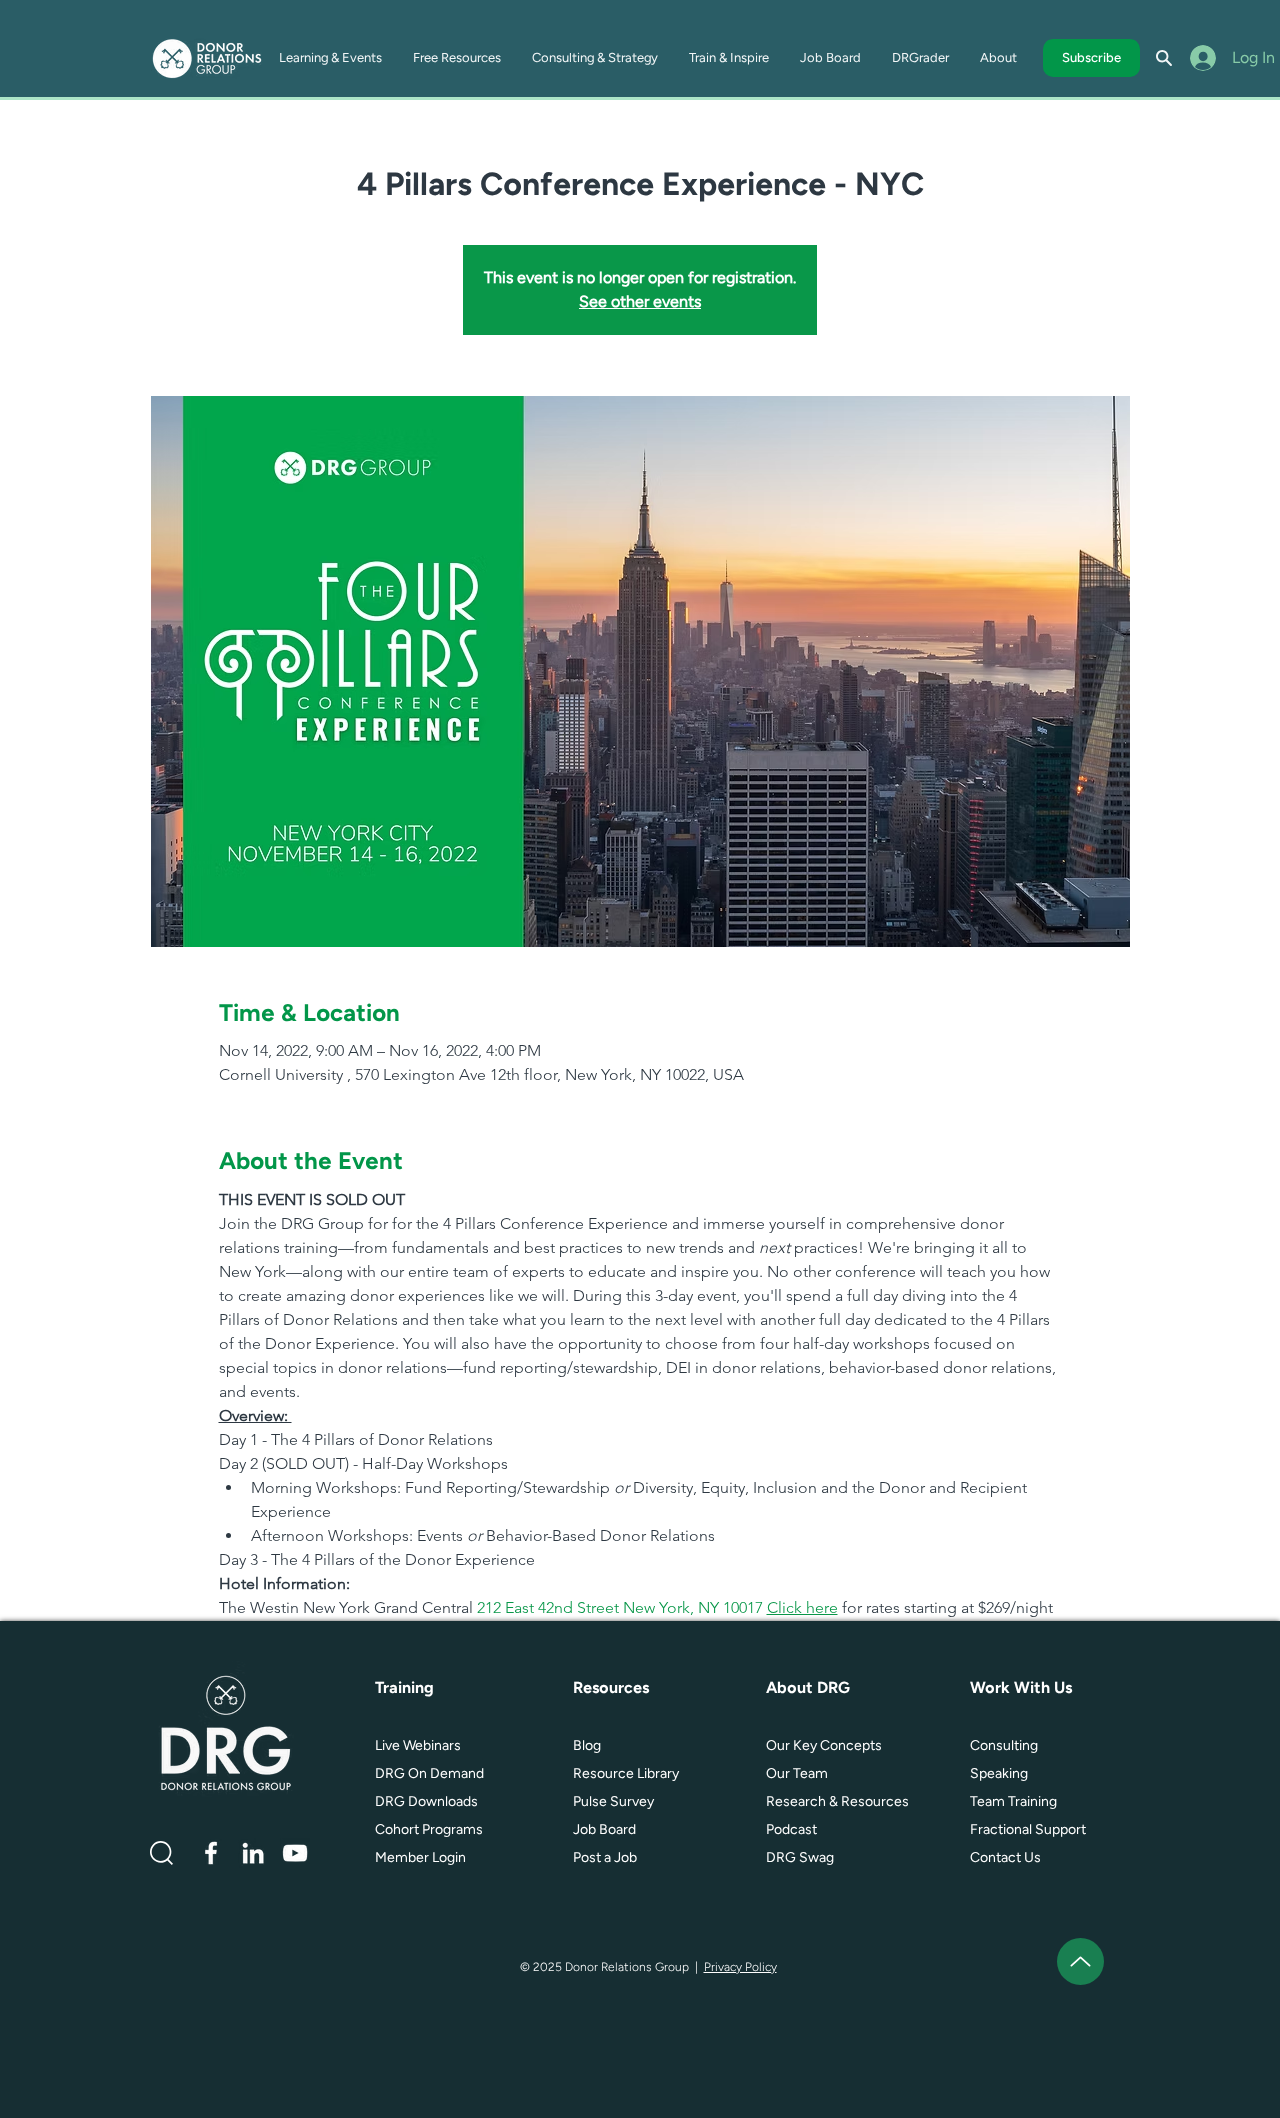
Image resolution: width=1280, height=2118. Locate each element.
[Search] (1164, 57)
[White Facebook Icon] (211, 1853)
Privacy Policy (740, 1967)
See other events (640, 301)
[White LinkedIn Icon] (253, 1853)
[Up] (1080, 1961)
